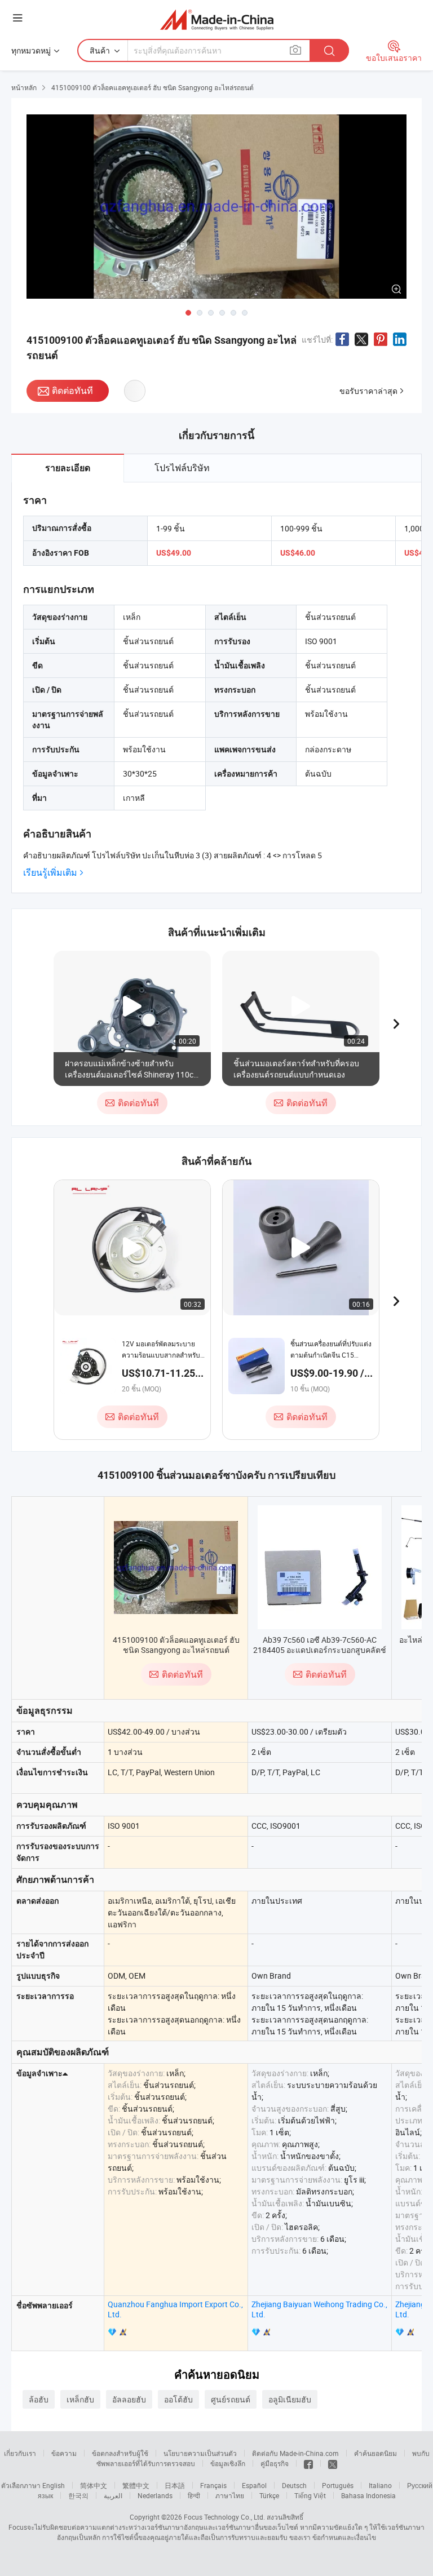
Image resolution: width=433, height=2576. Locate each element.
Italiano (380, 2485)
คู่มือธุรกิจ (275, 2463)
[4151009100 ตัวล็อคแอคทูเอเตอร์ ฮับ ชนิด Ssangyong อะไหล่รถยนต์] (176, 1568)
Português (338, 2485)
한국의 (78, 2495)
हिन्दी (194, 2495)
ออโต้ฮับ (178, 2399)
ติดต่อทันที (72, 391)
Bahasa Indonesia (368, 2495)
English (54, 2485)
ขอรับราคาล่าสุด (368, 391)
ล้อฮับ (39, 2399)
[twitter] (333, 2463)
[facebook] (308, 2463)
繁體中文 (136, 2485)
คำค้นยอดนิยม (375, 2453)
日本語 (175, 2485)
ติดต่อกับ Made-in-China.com (295, 2453)
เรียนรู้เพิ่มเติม (50, 873)
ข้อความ (64, 2453)
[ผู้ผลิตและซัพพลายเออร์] (217, 19)
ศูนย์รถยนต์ (231, 2399)
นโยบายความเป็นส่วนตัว (200, 2453)
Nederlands (155, 2495)
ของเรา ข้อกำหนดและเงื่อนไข (333, 2537)
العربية (113, 2495)
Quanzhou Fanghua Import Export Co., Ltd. (175, 2309)
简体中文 (94, 2485)
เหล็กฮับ (80, 2399)
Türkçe (269, 2495)
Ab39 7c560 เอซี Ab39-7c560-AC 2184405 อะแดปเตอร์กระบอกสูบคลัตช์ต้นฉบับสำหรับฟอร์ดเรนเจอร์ (320, 1650)
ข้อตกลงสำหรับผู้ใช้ (120, 2453)
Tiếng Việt (310, 2495)
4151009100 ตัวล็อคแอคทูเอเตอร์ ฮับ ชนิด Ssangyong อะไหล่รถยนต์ (176, 1645)
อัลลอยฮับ (129, 2399)
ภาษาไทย (230, 2495)
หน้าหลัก (24, 87)
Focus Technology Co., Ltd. (224, 2517)
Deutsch (294, 2485)
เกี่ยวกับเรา (20, 2453)
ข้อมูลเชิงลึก (228, 2463)
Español (254, 2485)
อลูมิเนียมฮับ (290, 2399)
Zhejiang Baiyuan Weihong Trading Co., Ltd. (319, 2309)
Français (213, 2485)
